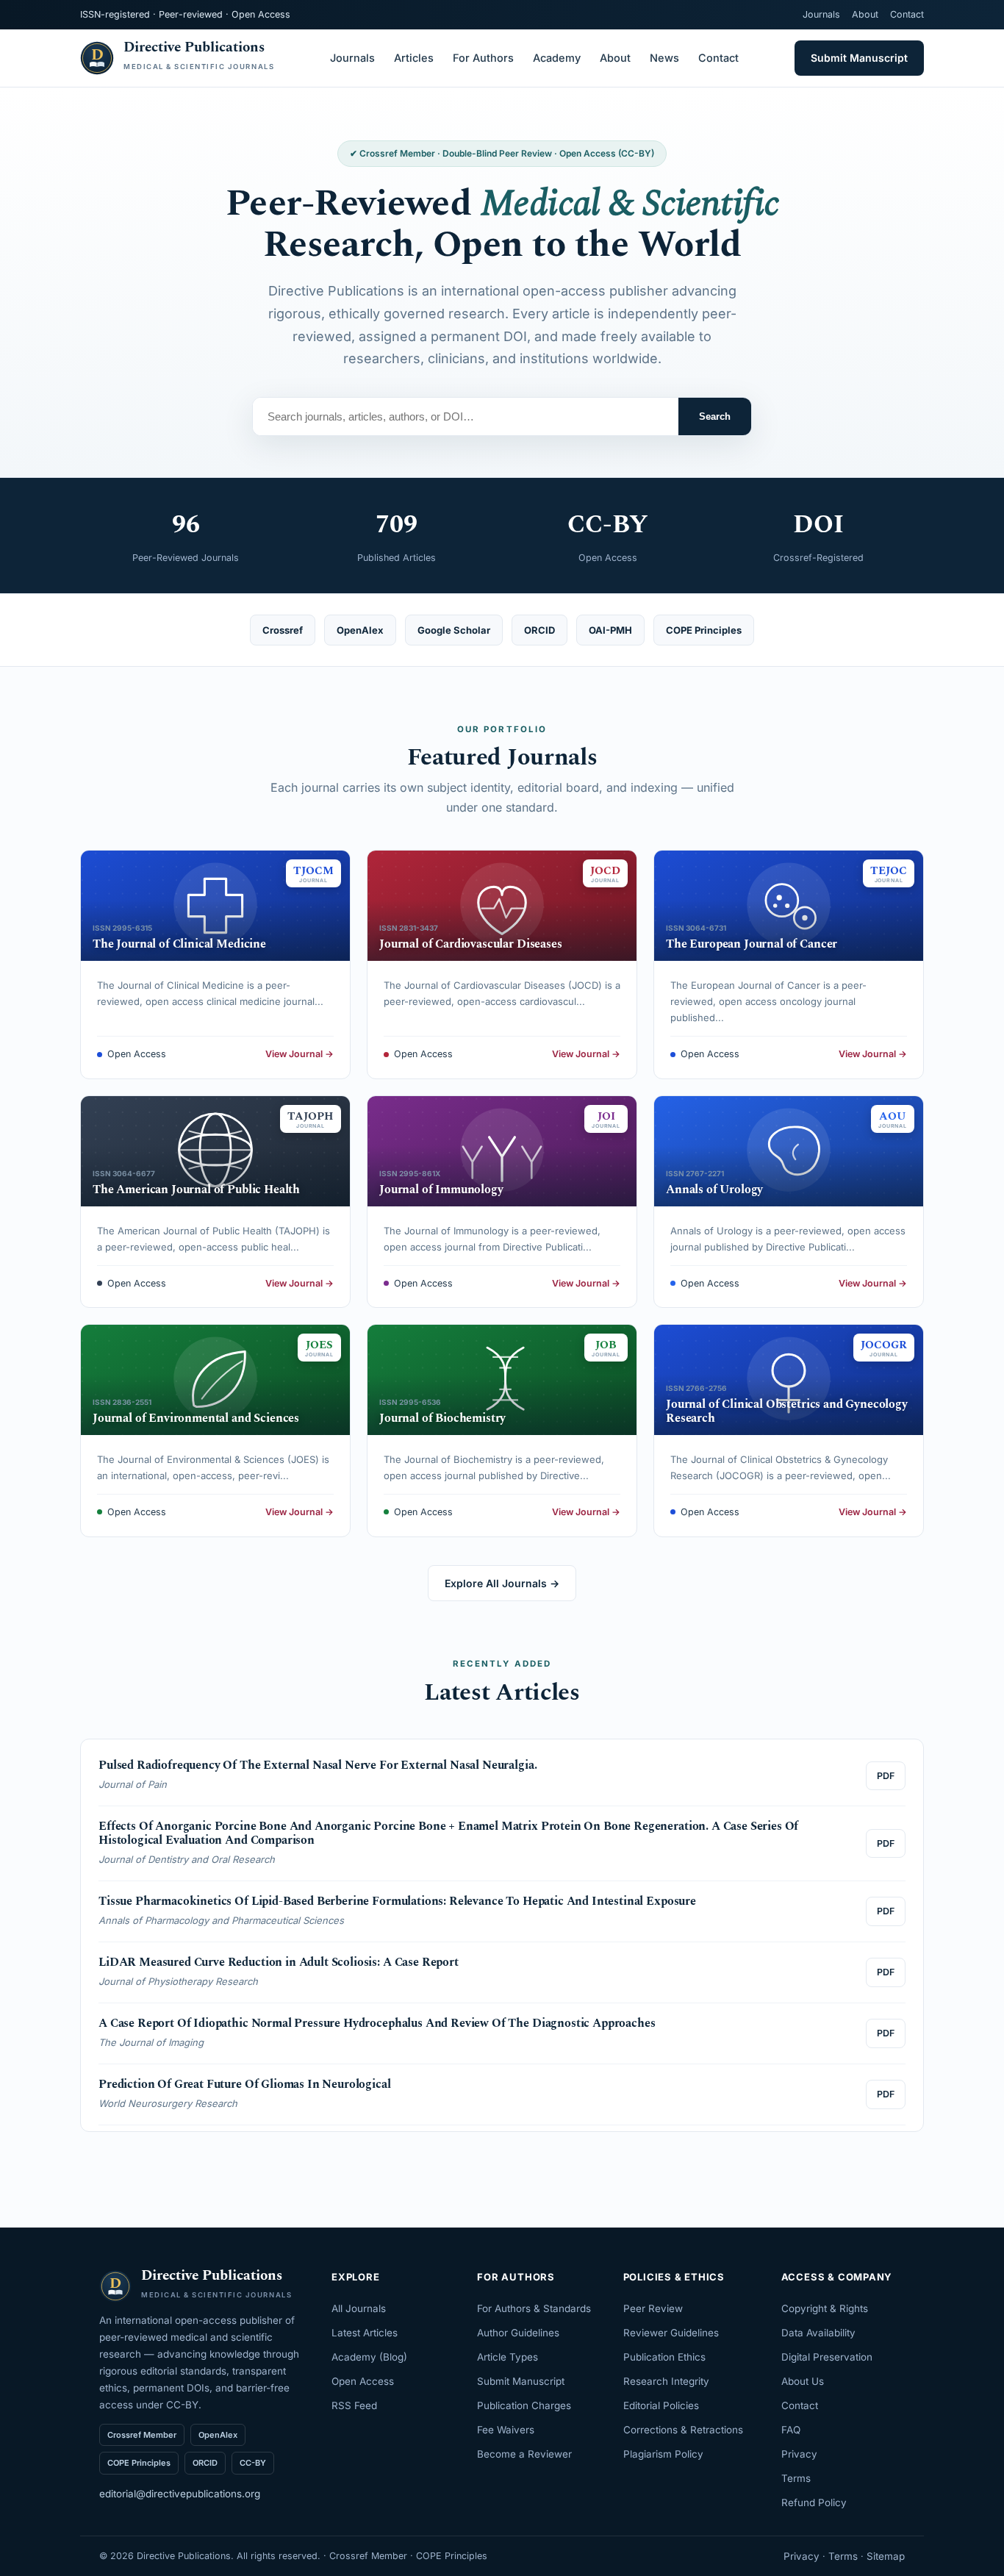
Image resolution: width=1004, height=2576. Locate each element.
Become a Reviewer (524, 2454)
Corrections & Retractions (683, 2430)
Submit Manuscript (859, 58)
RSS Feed (354, 2405)
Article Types (508, 2357)
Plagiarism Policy (663, 2454)
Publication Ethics (664, 2357)
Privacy (799, 2454)
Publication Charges (524, 2405)
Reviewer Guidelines (671, 2333)
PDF (886, 1776)
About (865, 14)
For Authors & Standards (534, 2308)
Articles (414, 58)
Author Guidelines (518, 2333)
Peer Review (653, 2308)
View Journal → (300, 1054)
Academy (557, 58)
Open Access (363, 2381)
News (664, 58)
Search (715, 416)
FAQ (791, 2430)
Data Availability (818, 2333)
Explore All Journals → (502, 1583)
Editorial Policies (661, 2405)
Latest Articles (365, 2333)
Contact (907, 14)
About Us (803, 2381)
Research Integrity (666, 2381)
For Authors (483, 58)
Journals (821, 14)
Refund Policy (814, 2502)
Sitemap (886, 2556)
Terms (796, 2478)
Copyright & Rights (825, 2308)
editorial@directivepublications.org (180, 2494)
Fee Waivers (506, 2430)
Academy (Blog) (369, 2357)
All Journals (359, 2308)
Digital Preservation (827, 2357)
